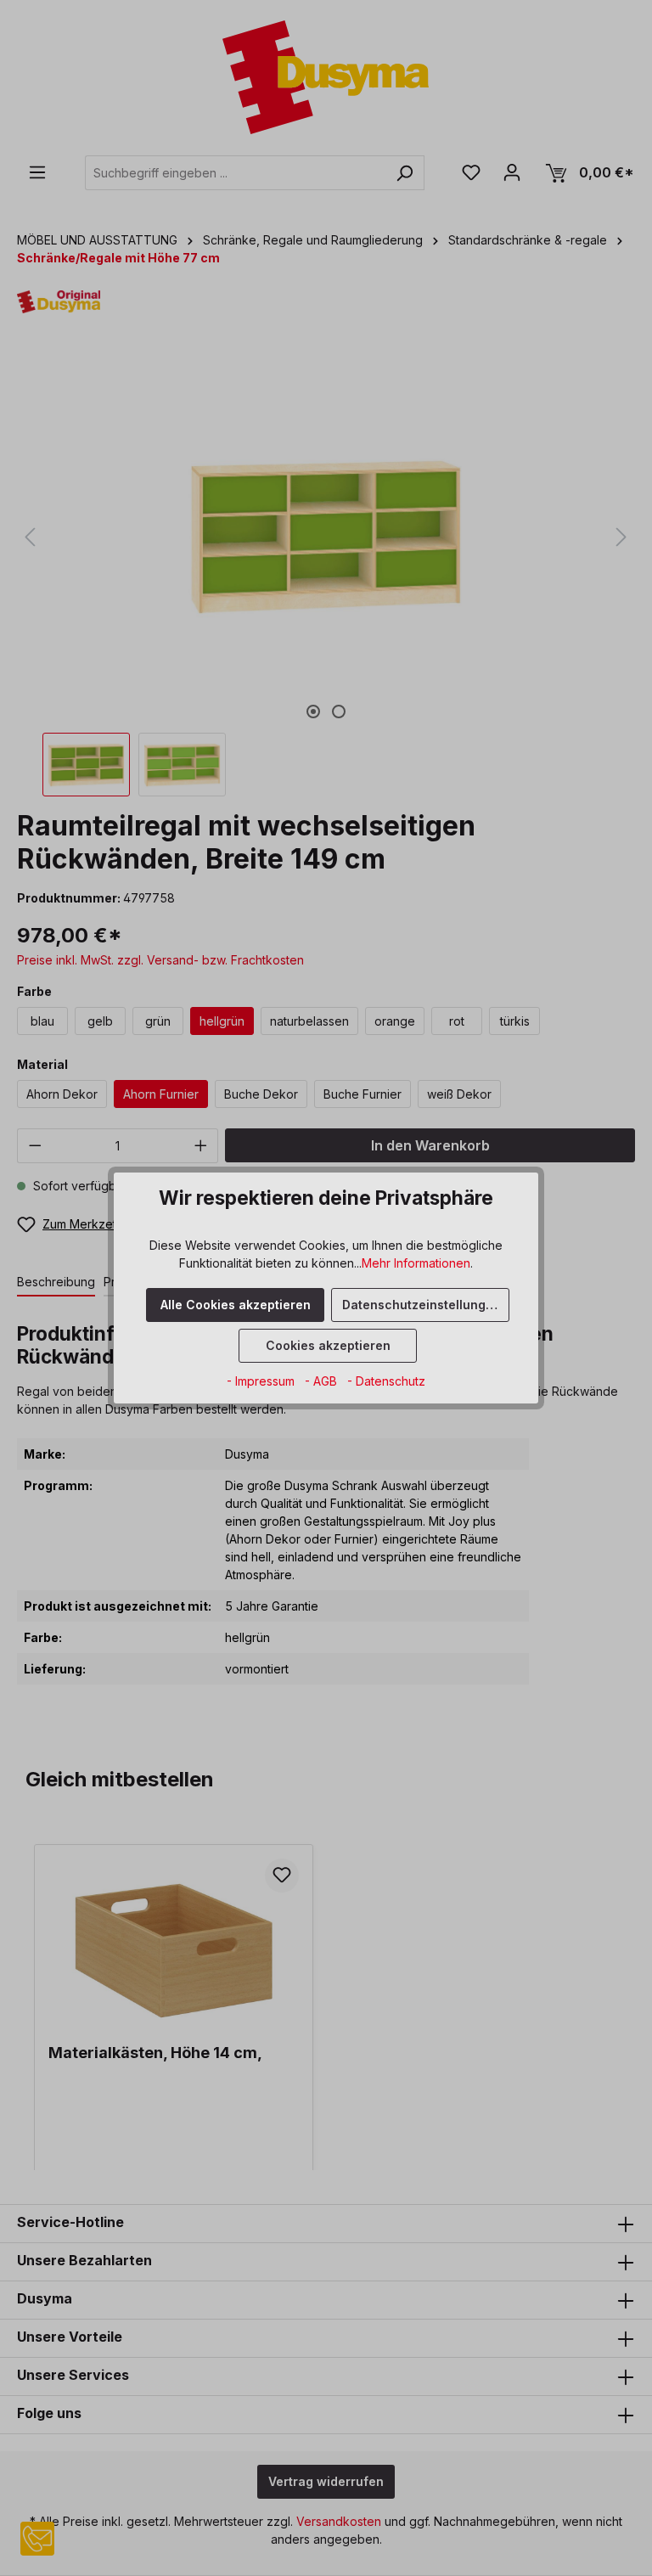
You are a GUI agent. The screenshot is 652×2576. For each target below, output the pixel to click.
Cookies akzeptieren (328, 1345)
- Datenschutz (386, 1381)
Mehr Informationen (416, 1263)
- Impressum (262, 1381)
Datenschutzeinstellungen (422, 1305)
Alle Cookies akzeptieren (236, 1305)
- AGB (323, 1381)
